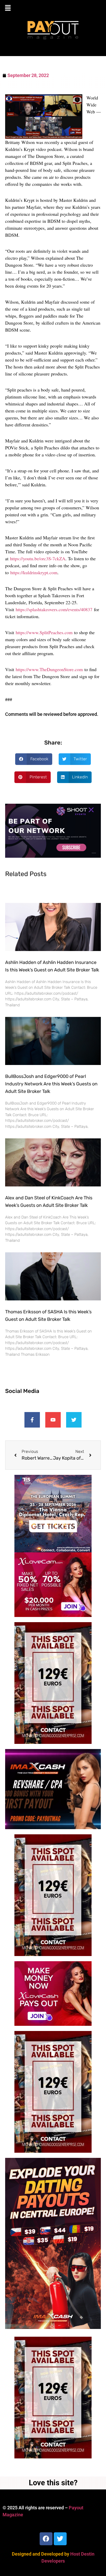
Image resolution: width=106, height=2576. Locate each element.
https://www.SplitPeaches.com (44, 632)
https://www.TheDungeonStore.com (49, 669)
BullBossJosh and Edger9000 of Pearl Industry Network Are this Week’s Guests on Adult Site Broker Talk (51, 1084)
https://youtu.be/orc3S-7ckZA (38, 558)
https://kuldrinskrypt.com (34, 572)
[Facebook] (46, 2539)
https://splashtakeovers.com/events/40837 (54, 609)
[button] (53, 8)
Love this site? (53, 2483)
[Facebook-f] (32, 1420)
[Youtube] (53, 1420)
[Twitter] (74, 1420)
